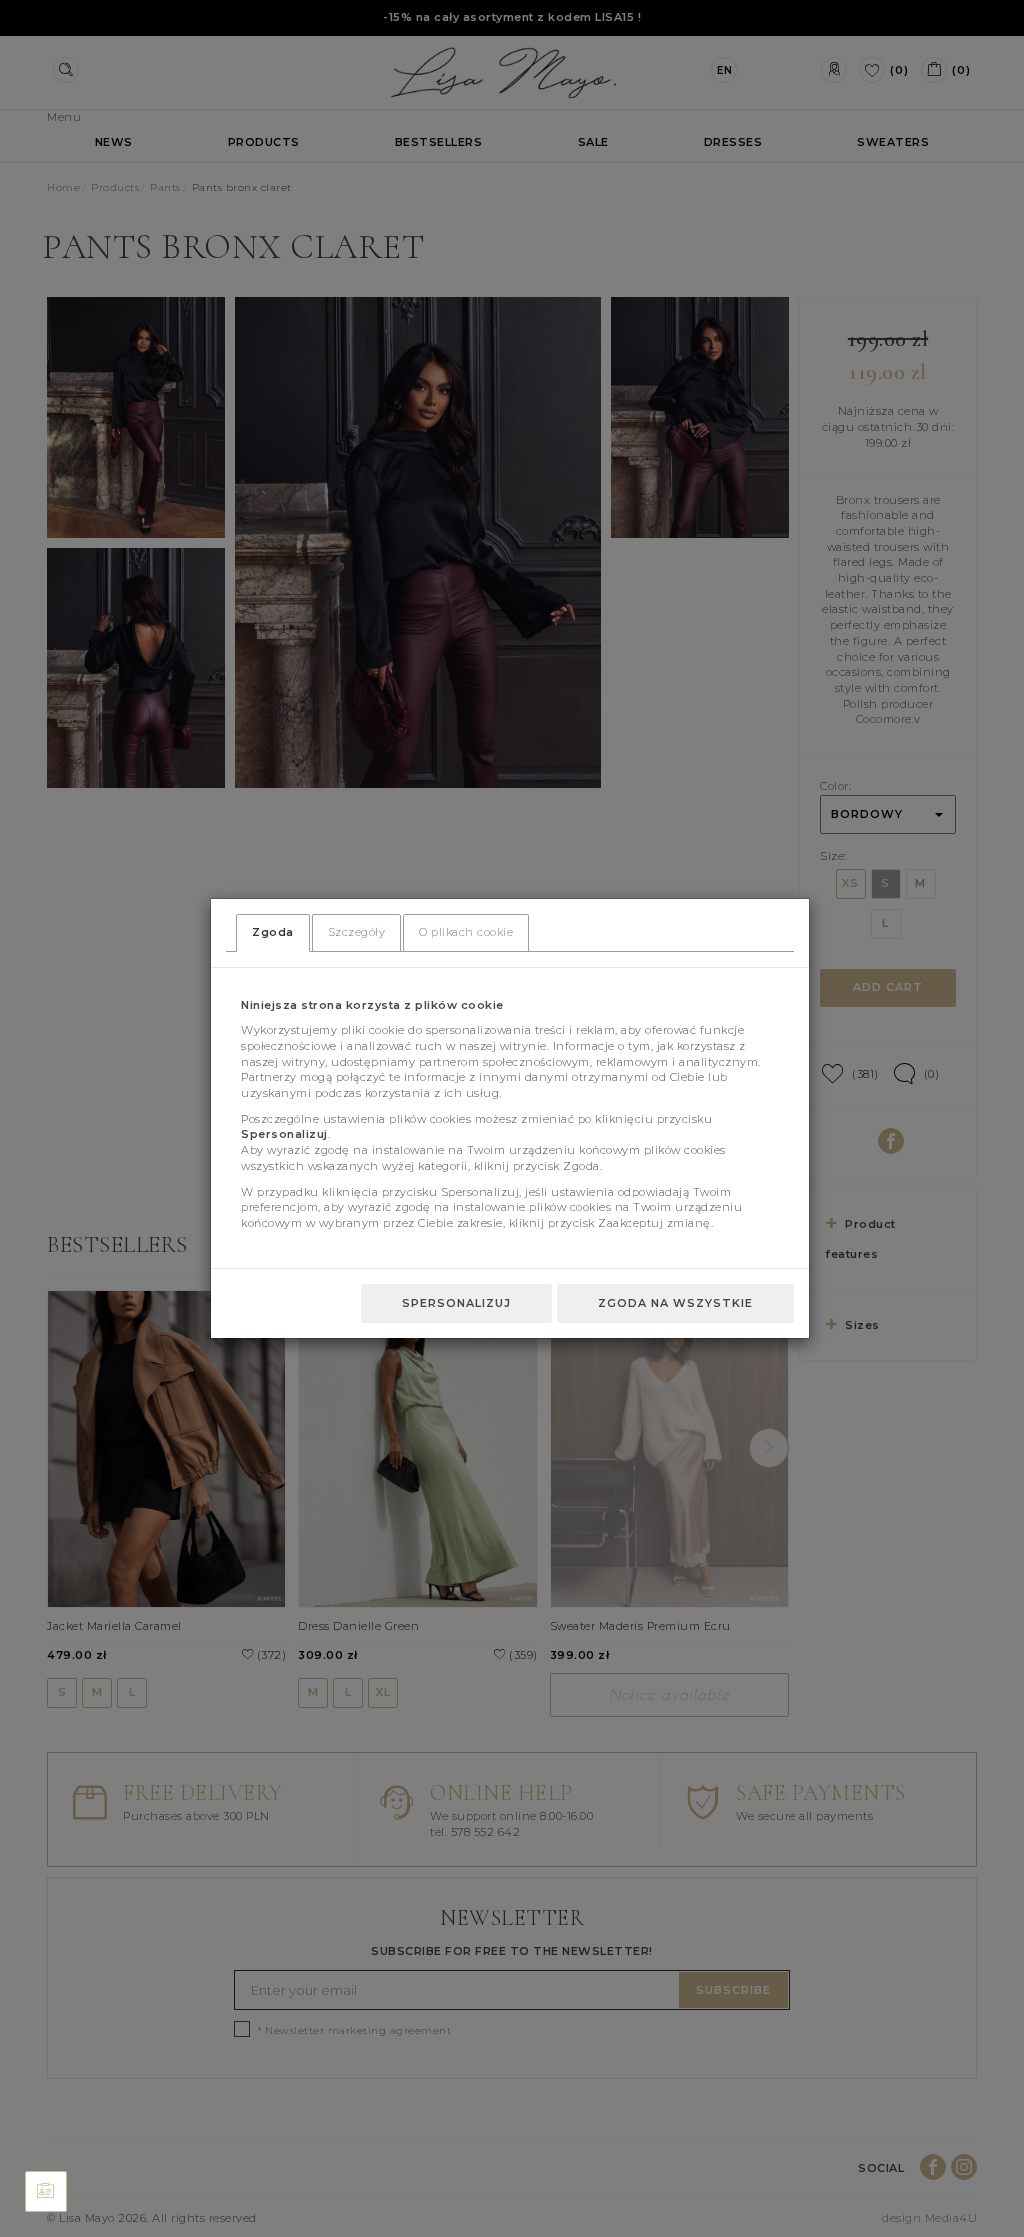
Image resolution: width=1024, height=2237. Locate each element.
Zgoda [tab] (273, 932)
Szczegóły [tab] (357, 932)
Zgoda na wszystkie (675, 1303)
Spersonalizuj (456, 1303)
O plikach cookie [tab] (466, 932)
